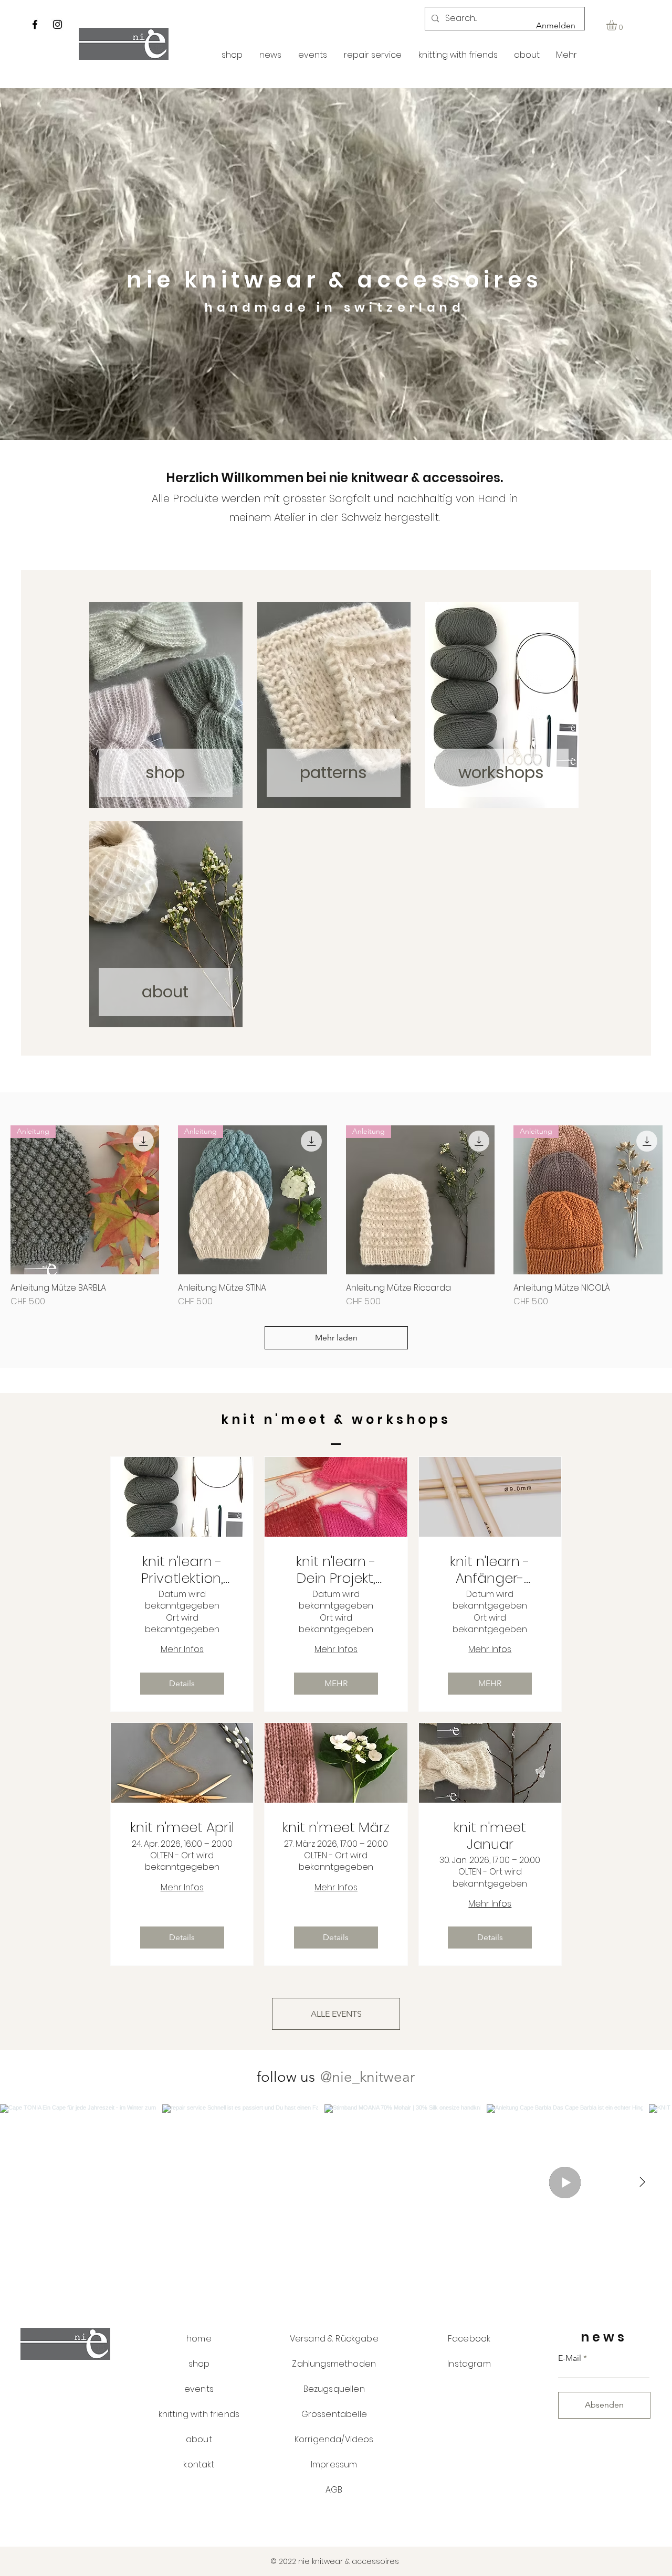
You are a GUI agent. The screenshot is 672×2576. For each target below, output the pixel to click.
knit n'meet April (182, 1828)
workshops (501, 772)
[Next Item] (642, 2182)
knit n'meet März (336, 1828)
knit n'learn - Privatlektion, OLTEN (182, 1570)
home (199, 2339)
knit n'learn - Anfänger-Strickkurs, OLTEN (490, 1570)
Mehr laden (336, 1338)
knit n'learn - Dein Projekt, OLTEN (336, 1570)
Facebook (469, 2339)
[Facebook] (35, 24)
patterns (333, 772)
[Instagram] (57, 24)
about (165, 992)
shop (165, 772)
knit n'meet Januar (490, 1836)
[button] (618, 25)
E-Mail (570, 2358)
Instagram (469, 2364)
